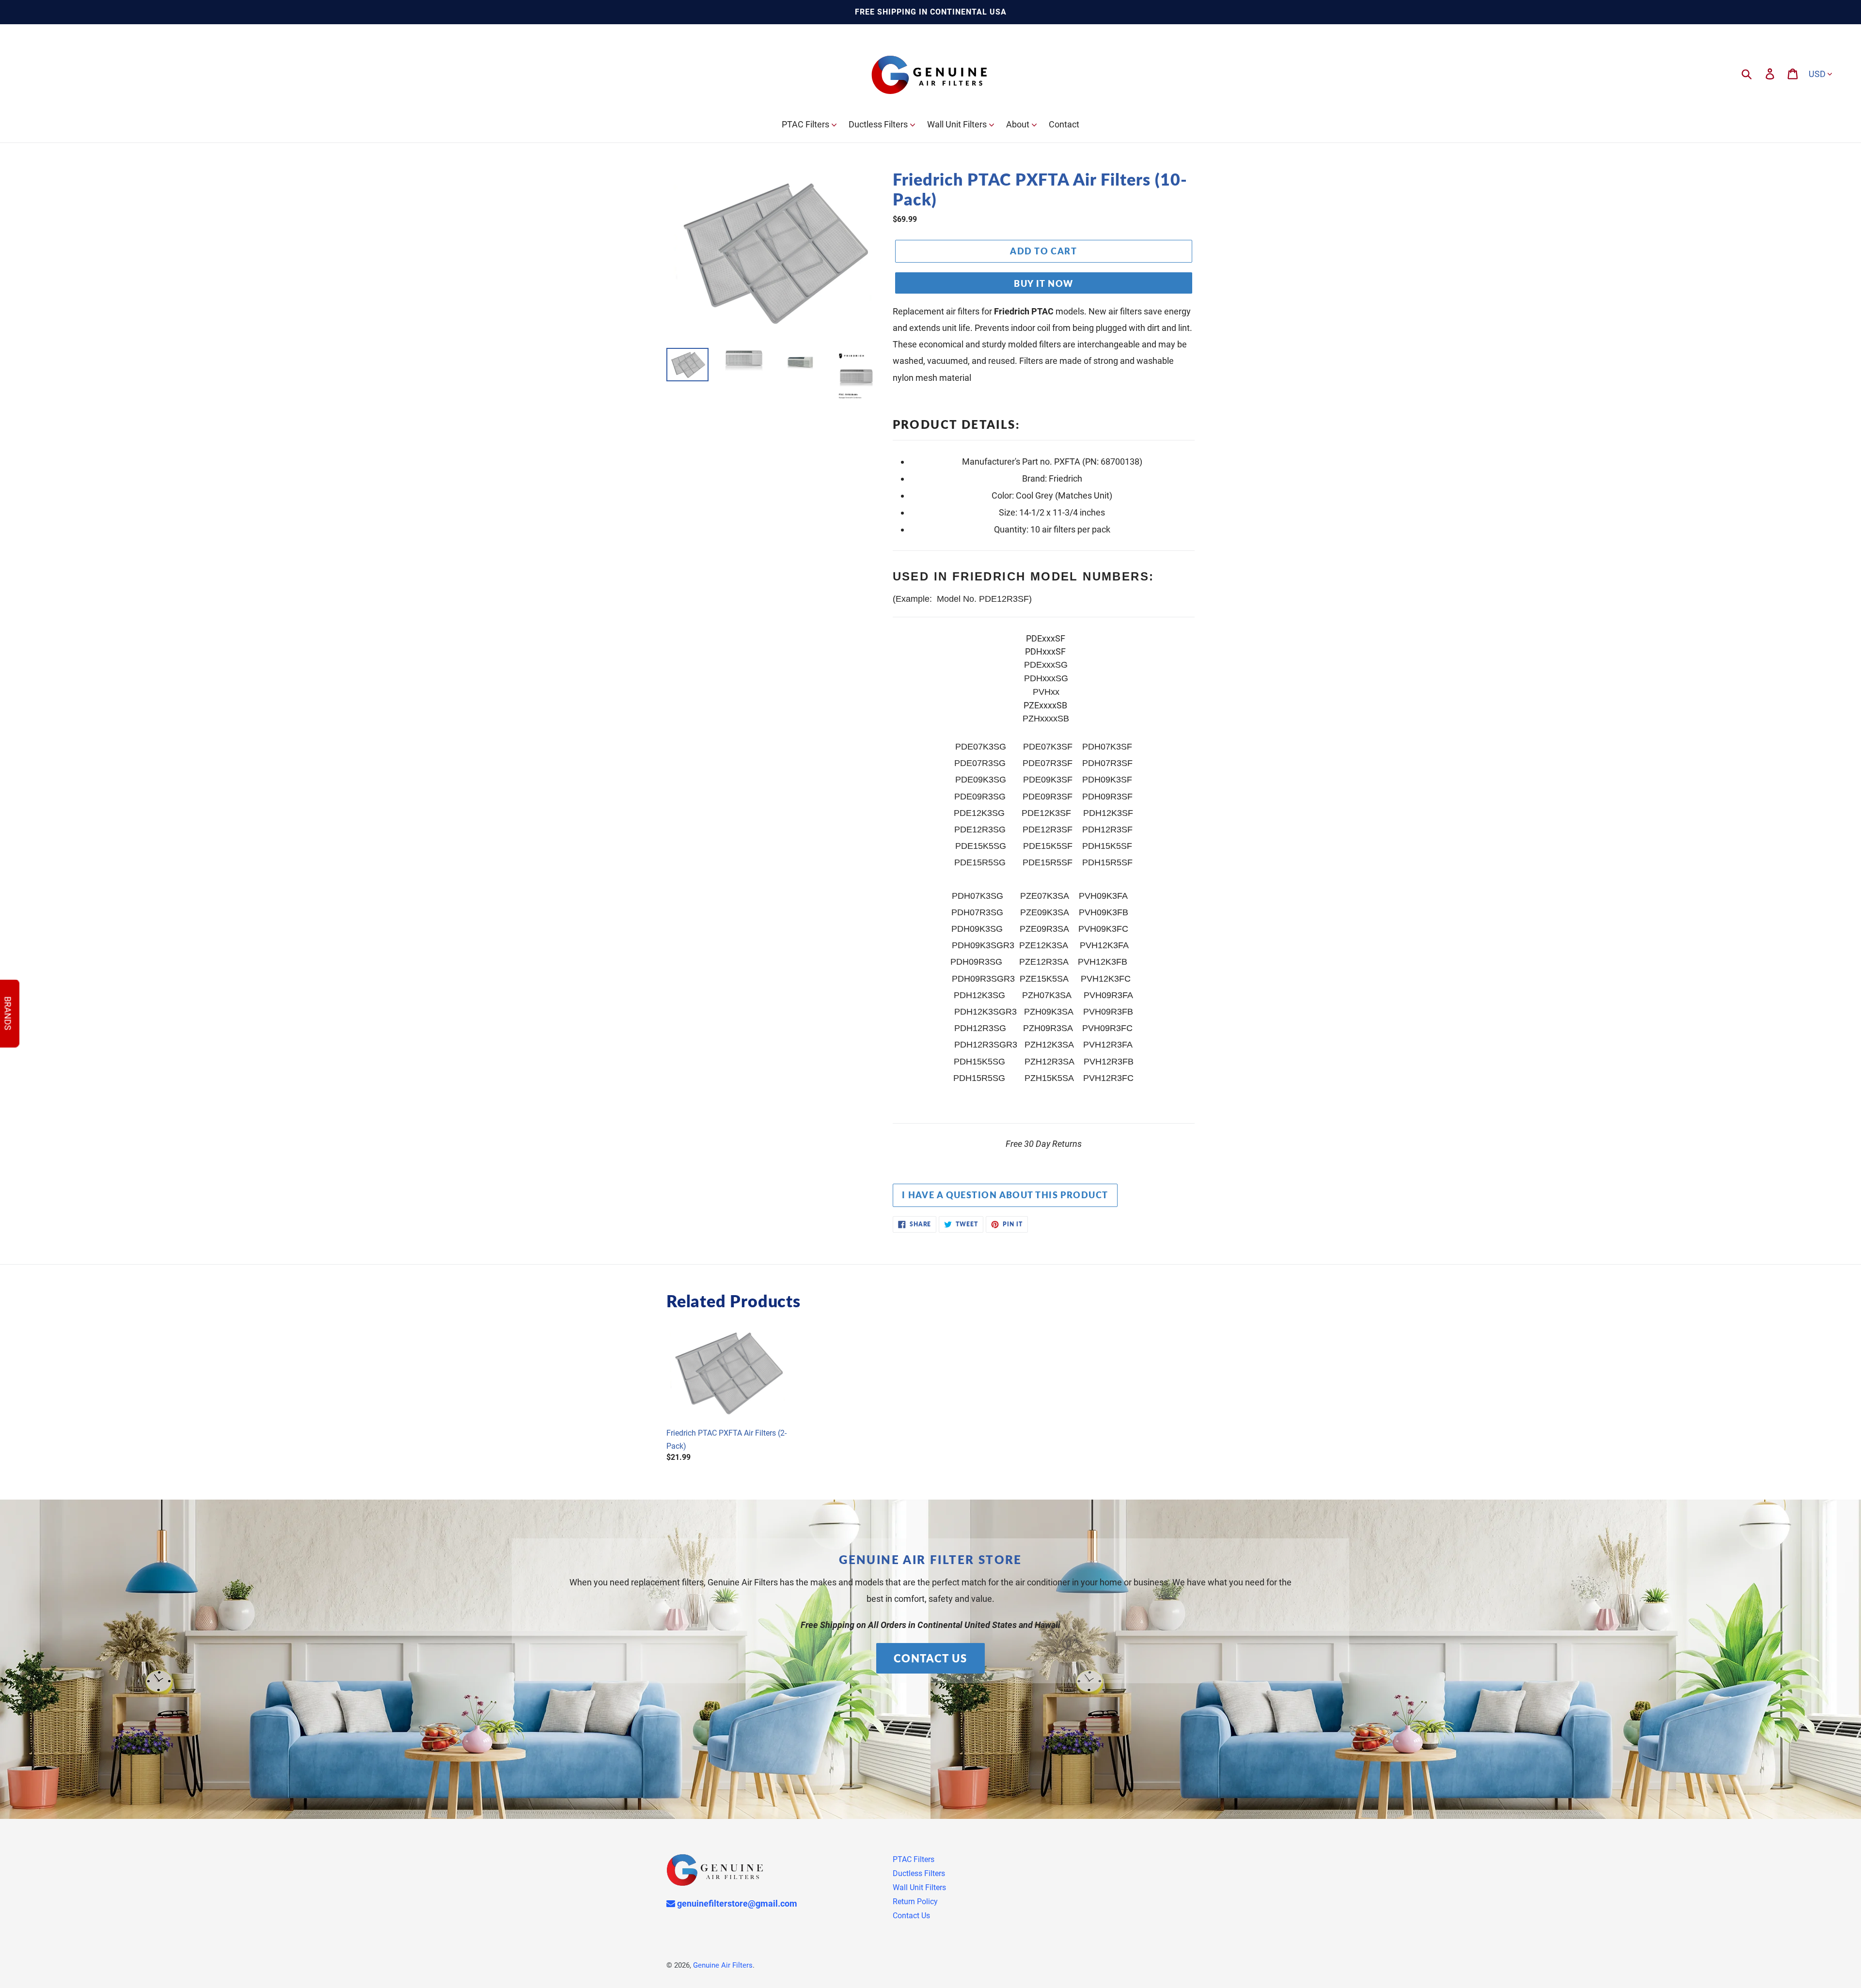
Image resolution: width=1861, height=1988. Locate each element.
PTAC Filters (914, 1859)
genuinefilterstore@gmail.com (736, 1903)
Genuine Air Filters (723, 1965)
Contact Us (930, 1658)
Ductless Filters (919, 1873)
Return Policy (915, 1902)
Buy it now (1043, 283)
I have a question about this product (1005, 1195)
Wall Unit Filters (919, 1887)
